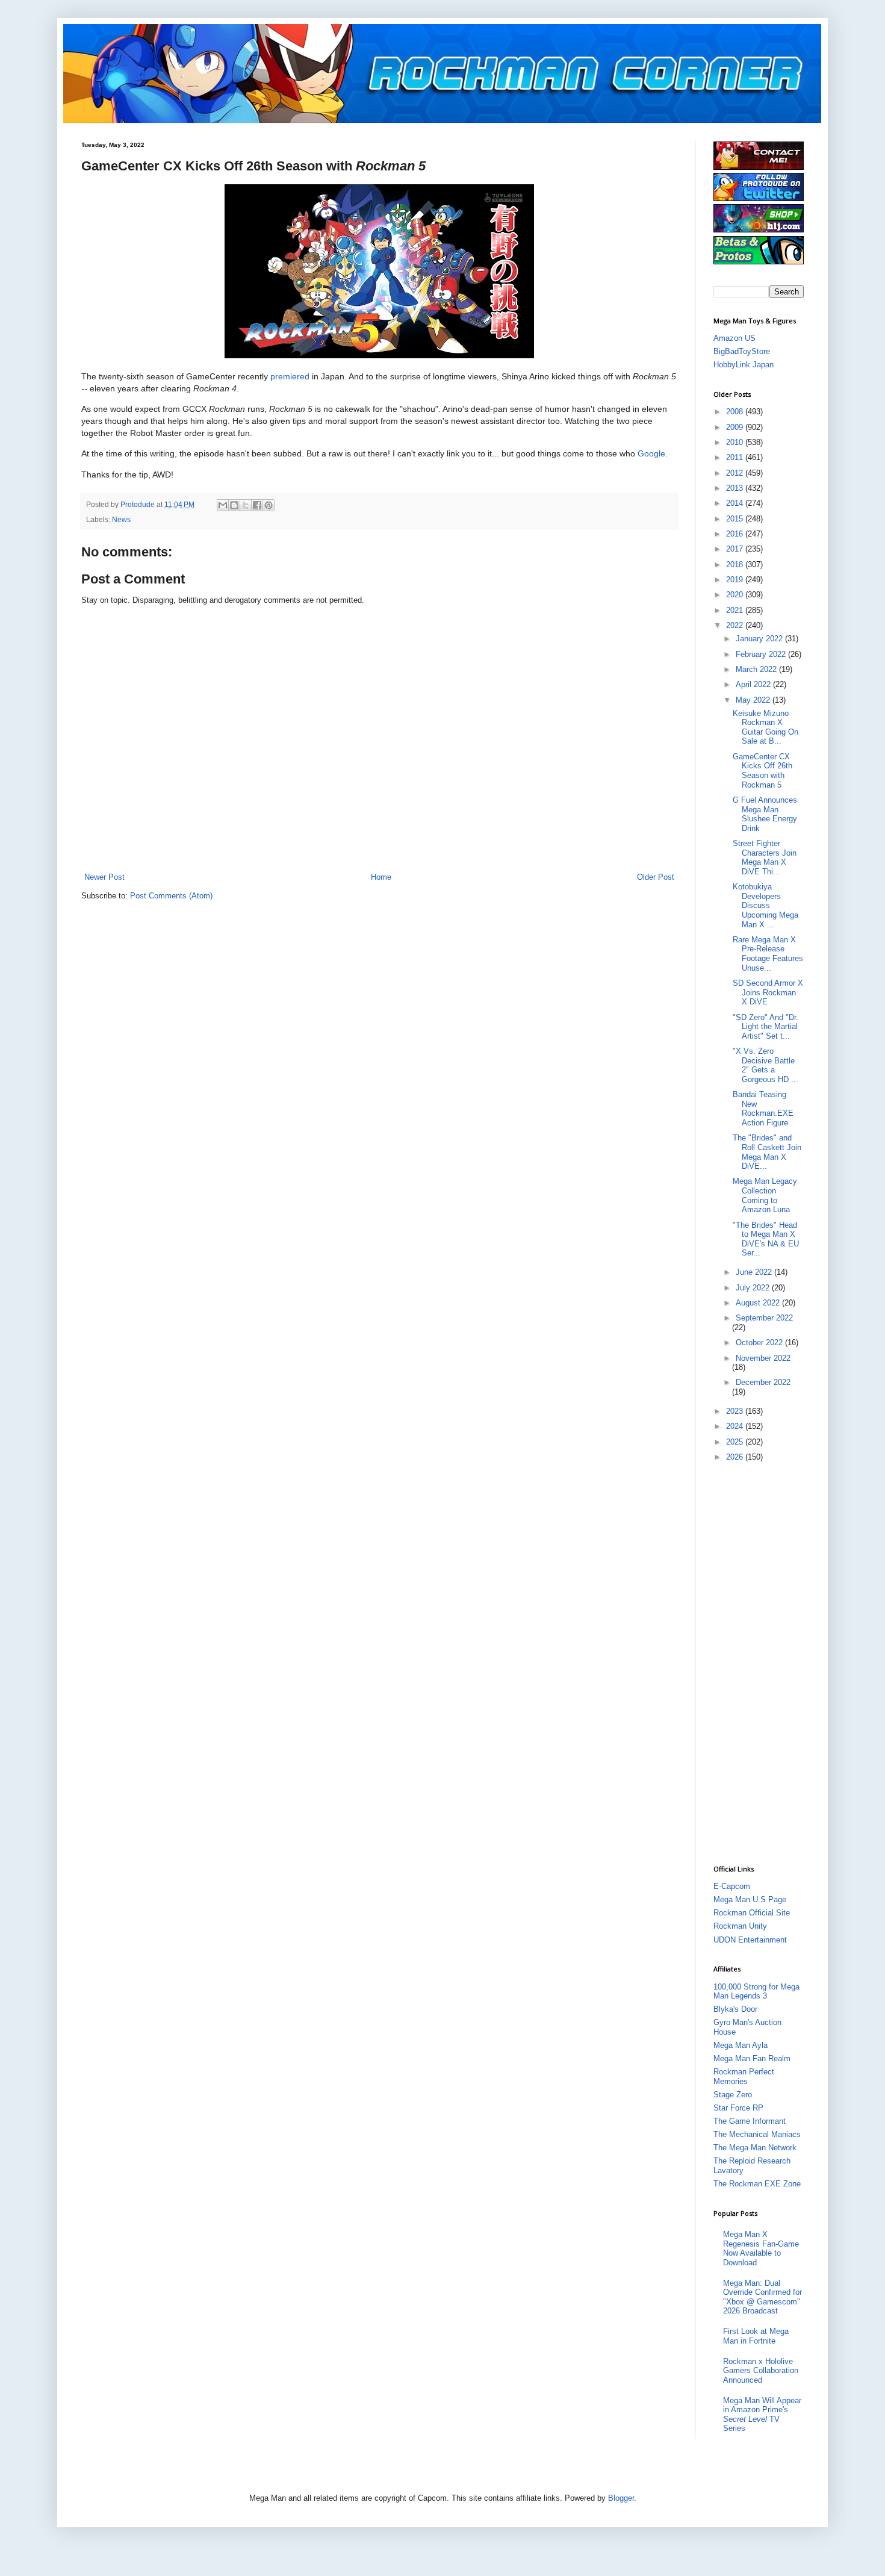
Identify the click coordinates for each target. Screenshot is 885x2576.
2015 (736, 519)
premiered (290, 376)
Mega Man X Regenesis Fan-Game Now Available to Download (761, 2248)
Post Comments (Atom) (171, 896)
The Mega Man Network (755, 2148)
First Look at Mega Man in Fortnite (756, 2336)
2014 (736, 503)
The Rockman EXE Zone (757, 2184)
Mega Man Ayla (741, 2045)
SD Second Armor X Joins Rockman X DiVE (768, 992)
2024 (736, 1426)
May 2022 (754, 700)
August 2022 (759, 1303)
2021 (736, 610)
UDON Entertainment (750, 1940)
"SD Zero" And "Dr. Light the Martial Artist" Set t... (765, 1027)
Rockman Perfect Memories (744, 2077)
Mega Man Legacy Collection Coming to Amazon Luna (765, 1195)
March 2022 (757, 669)
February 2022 (762, 654)
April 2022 (754, 684)
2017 (736, 549)
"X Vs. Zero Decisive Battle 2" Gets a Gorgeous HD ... (765, 1065)
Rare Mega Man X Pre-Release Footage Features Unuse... (768, 954)
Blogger (621, 2498)
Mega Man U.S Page (750, 1899)
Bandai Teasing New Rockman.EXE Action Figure (763, 1109)
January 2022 (760, 639)
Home (381, 877)
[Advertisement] (762, 1663)
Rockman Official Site (752, 1913)
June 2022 (755, 1272)
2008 (736, 412)
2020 (736, 595)
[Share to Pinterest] (269, 505)
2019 (736, 580)
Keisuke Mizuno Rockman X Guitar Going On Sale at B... (765, 727)
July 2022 (754, 1288)
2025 (736, 1442)
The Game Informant (750, 2121)
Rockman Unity (740, 1926)
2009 (736, 427)
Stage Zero (733, 2095)
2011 (736, 457)
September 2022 (764, 1318)
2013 (736, 488)
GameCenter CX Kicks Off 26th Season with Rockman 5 (762, 771)
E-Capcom (732, 1886)
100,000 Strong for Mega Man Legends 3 (756, 1992)
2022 (736, 625)
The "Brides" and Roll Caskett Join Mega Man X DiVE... (767, 1152)
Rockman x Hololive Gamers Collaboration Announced (761, 2371)
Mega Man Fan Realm (752, 2058)
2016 (736, 534)
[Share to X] (246, 505)
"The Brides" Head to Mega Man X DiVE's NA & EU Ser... (766, 1239)
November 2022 (763, 1358)
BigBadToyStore (742, 351)
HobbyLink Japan (744, 365)
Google (651, 453)
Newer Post (104, 877)
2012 (736, 473)
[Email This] (223, 505)
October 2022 (760, 1342)
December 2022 (763, 1382)
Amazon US (734, 338)
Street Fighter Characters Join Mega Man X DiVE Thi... (765, 857)
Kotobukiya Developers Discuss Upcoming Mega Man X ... (765, 905)
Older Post (656, 877)
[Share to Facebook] (257, 505)
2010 (736, 442)
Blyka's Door (735, 2009)
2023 (736, 1411)
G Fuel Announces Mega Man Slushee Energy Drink (765, 814)
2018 (736, 565)
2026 (736, 1457)
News (121, 519)
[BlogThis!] (234, 505)
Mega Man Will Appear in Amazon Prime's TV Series (762, 2415)
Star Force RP (738, 2108)
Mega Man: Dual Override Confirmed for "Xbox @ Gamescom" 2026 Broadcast (762, 2297)
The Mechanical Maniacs (757, 2134)
